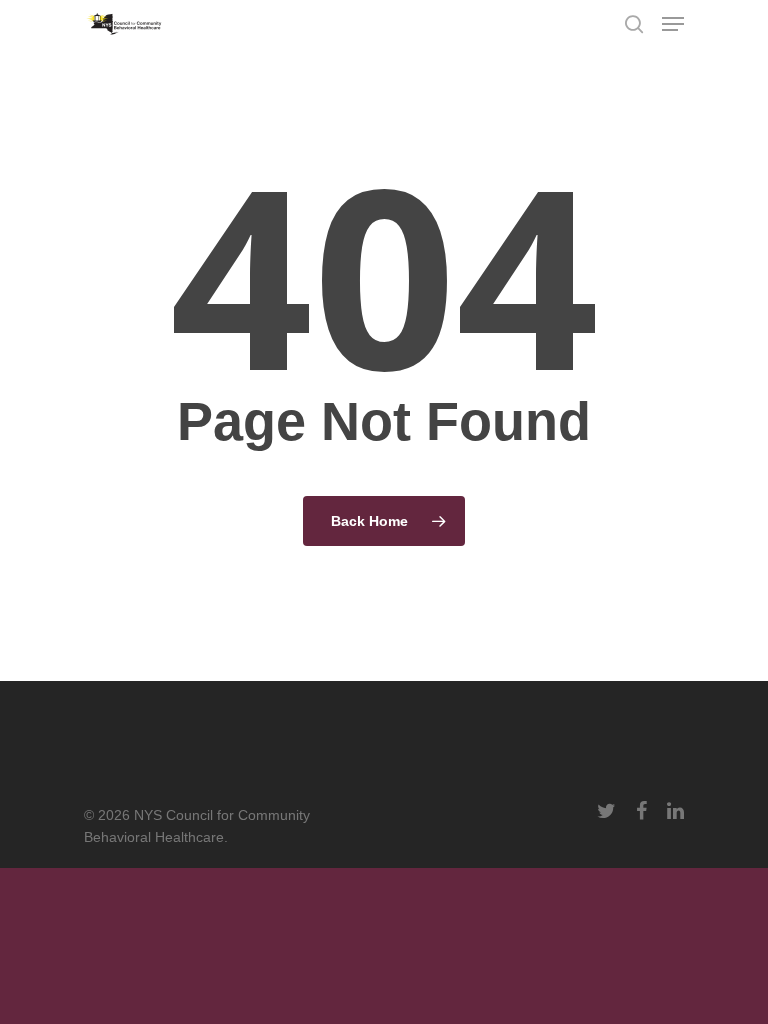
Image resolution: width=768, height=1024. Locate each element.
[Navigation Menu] (673, 24)
